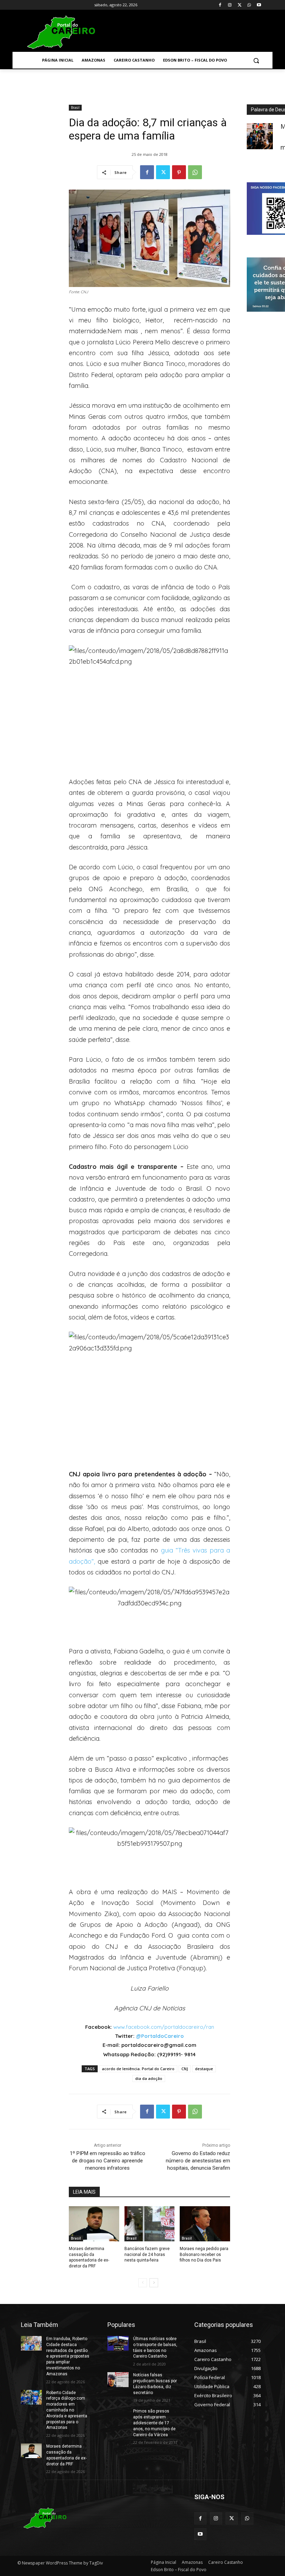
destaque (204, 2069)
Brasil (75, 107)
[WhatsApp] (249, 5)
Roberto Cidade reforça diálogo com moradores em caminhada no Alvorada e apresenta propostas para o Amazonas (67, 2410)
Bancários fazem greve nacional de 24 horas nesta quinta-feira (147, 2255)
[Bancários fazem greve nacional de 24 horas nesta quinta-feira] (150, 2224)
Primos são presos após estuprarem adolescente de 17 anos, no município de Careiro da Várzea (154, 2423)
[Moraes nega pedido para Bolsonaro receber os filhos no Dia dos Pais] (205, 2224)
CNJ (185, 2069)
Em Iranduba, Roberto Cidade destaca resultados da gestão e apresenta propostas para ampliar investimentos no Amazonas (68, 2356)
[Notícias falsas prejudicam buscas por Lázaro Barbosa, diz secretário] (118, 2379)
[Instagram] (230, 5)
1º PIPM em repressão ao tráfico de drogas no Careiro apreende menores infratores (108, 2161)
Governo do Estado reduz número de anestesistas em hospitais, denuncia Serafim (198, 2161)
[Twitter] (240, 5)
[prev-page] (143, 2283)
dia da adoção (149, 2078)
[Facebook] (220, 5)
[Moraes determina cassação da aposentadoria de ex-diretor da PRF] (94, 2224)
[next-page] (154, 2283)
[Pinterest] (179, 172)
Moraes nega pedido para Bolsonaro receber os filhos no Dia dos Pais (204, 2255)
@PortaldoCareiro (160, 2036)
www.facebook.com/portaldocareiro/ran (164, 2027)
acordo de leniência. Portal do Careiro (138, 2069)
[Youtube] (259, 5)
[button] (256, 60)
